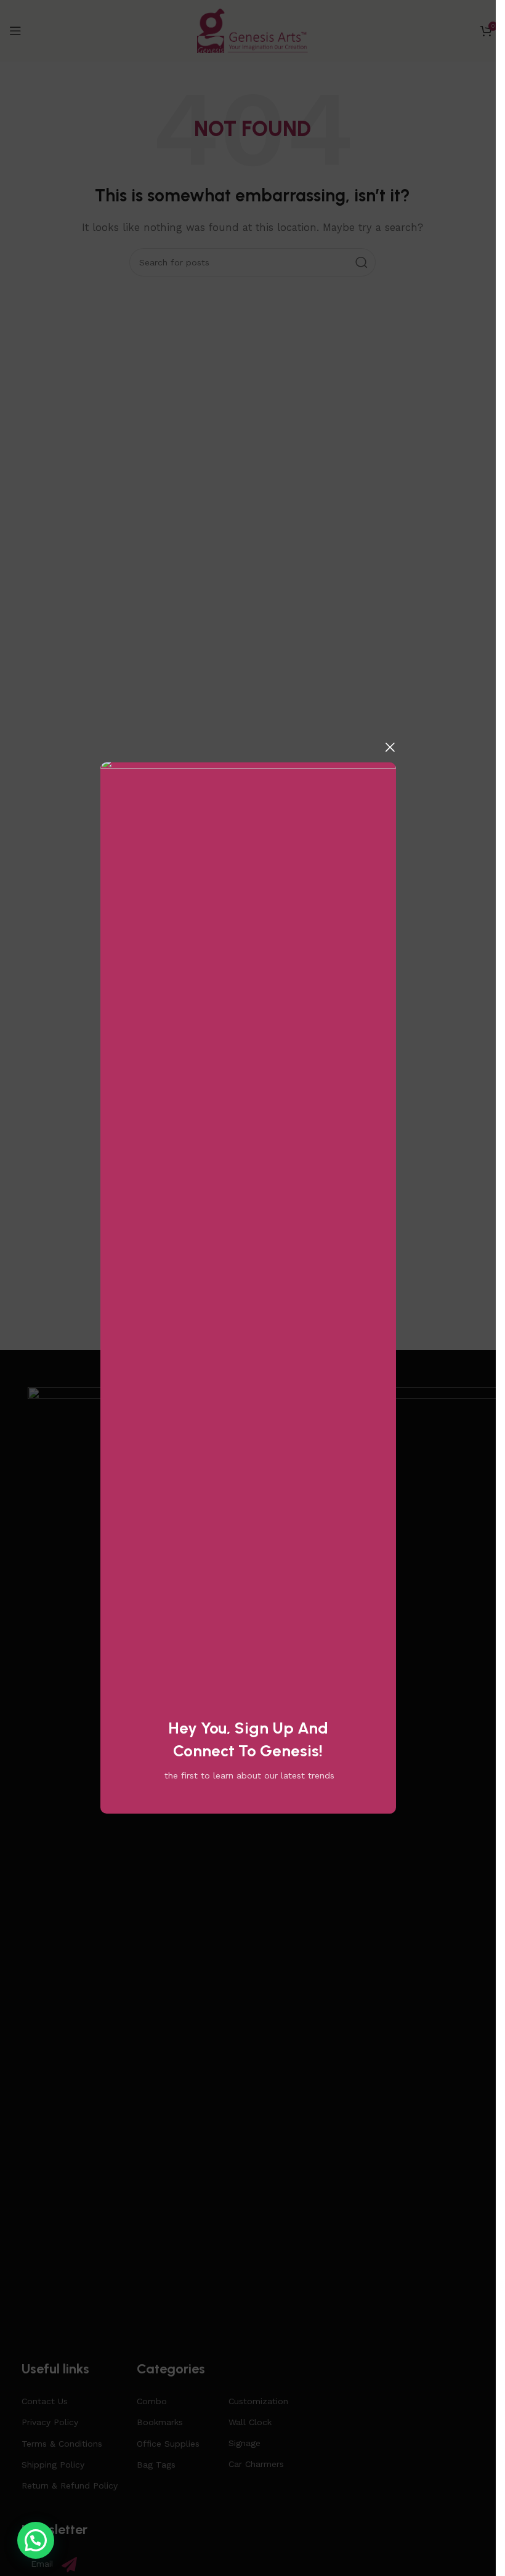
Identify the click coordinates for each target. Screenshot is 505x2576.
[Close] (390, 747)
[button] (36, 2540)
